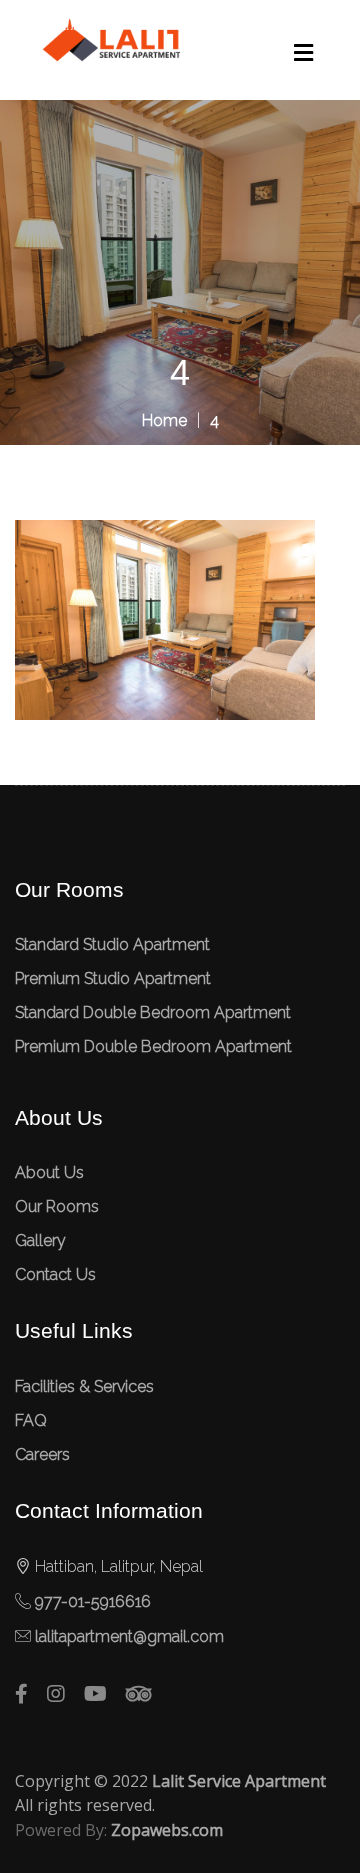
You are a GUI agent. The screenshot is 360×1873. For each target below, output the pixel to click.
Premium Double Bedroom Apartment (153, 1046)
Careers (42, 1454)
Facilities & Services (84, 1386)
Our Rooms (57, 1206)
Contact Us (55, 1274)
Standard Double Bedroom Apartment (153, 1012)
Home (164, 420)
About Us (49, 1172)
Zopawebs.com (167, 1830)
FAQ (31, 1420)
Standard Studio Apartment (112, 944)
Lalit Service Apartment (239, 1781)
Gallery (40, 1240)
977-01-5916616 (93, 1601)
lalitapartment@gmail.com (129, 1636)
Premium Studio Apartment (113, 978)
